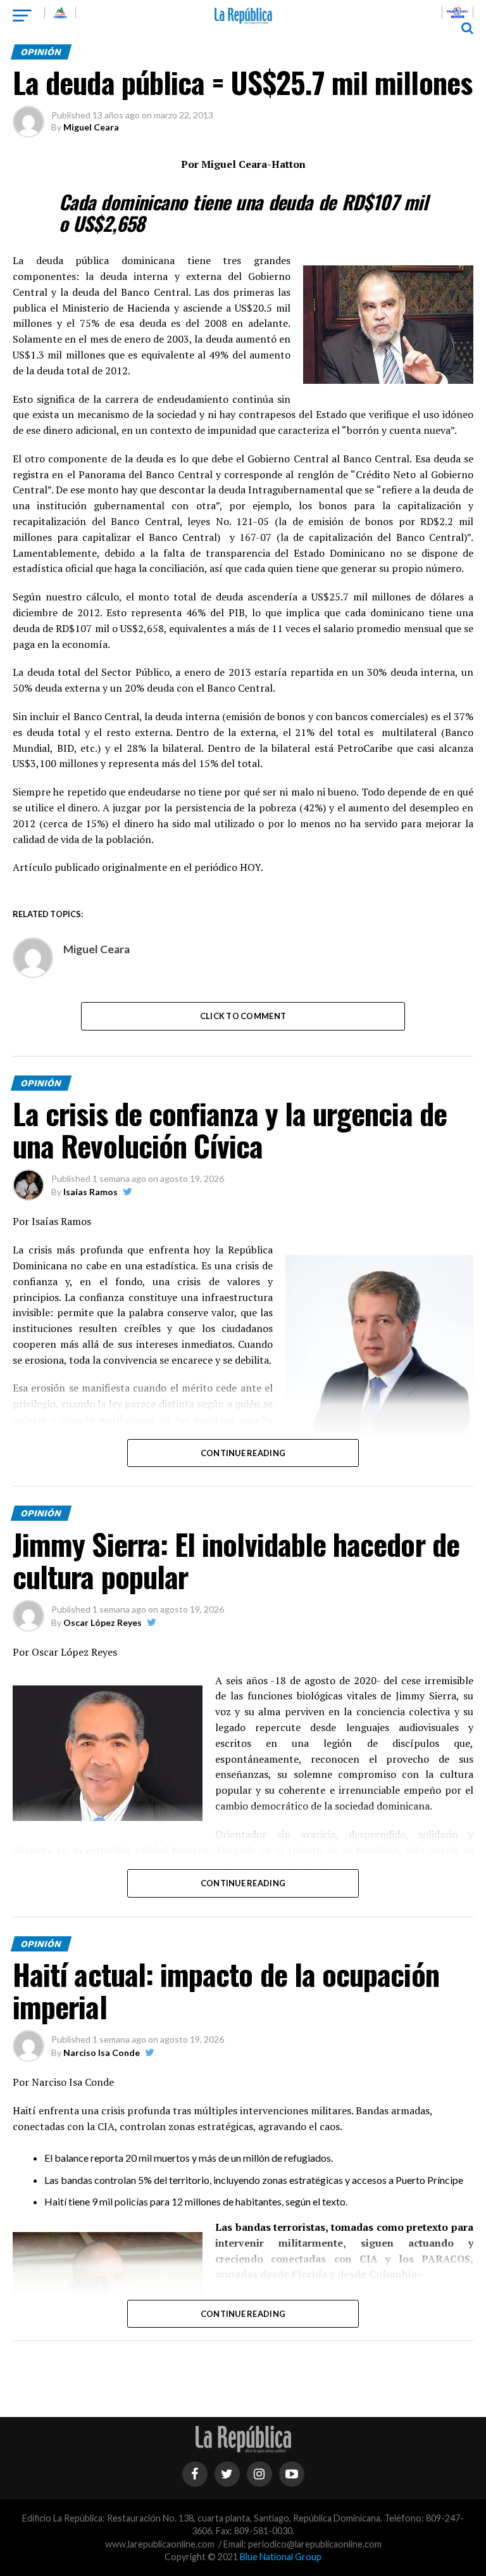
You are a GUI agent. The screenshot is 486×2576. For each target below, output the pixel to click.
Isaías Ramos (90, 1192)
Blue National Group (281, 2557)
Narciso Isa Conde (102, 2053)
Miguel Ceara (91, 127)
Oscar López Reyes (103, 1622)
